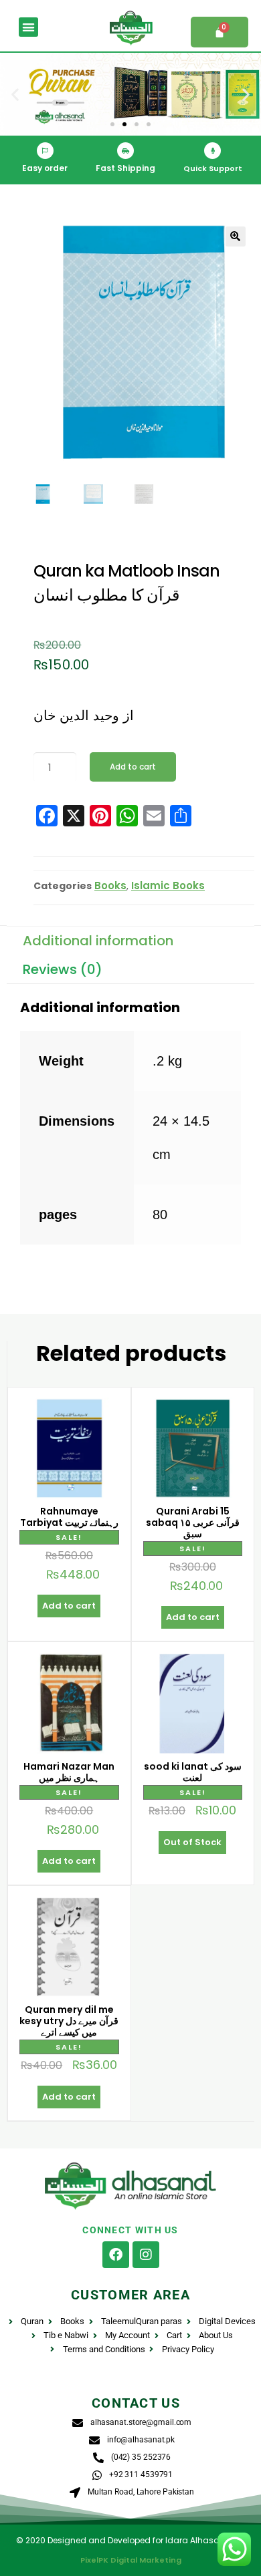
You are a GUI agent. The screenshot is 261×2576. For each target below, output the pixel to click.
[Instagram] (146, 2255)
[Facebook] (116, 2255)
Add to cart (133, 767)
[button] (28, 27)
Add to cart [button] (69, 1606)
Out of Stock (192, 1842)
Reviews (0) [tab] (63, 969)
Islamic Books (168, 885)
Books (110, 885)
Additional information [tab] (98, 941)
